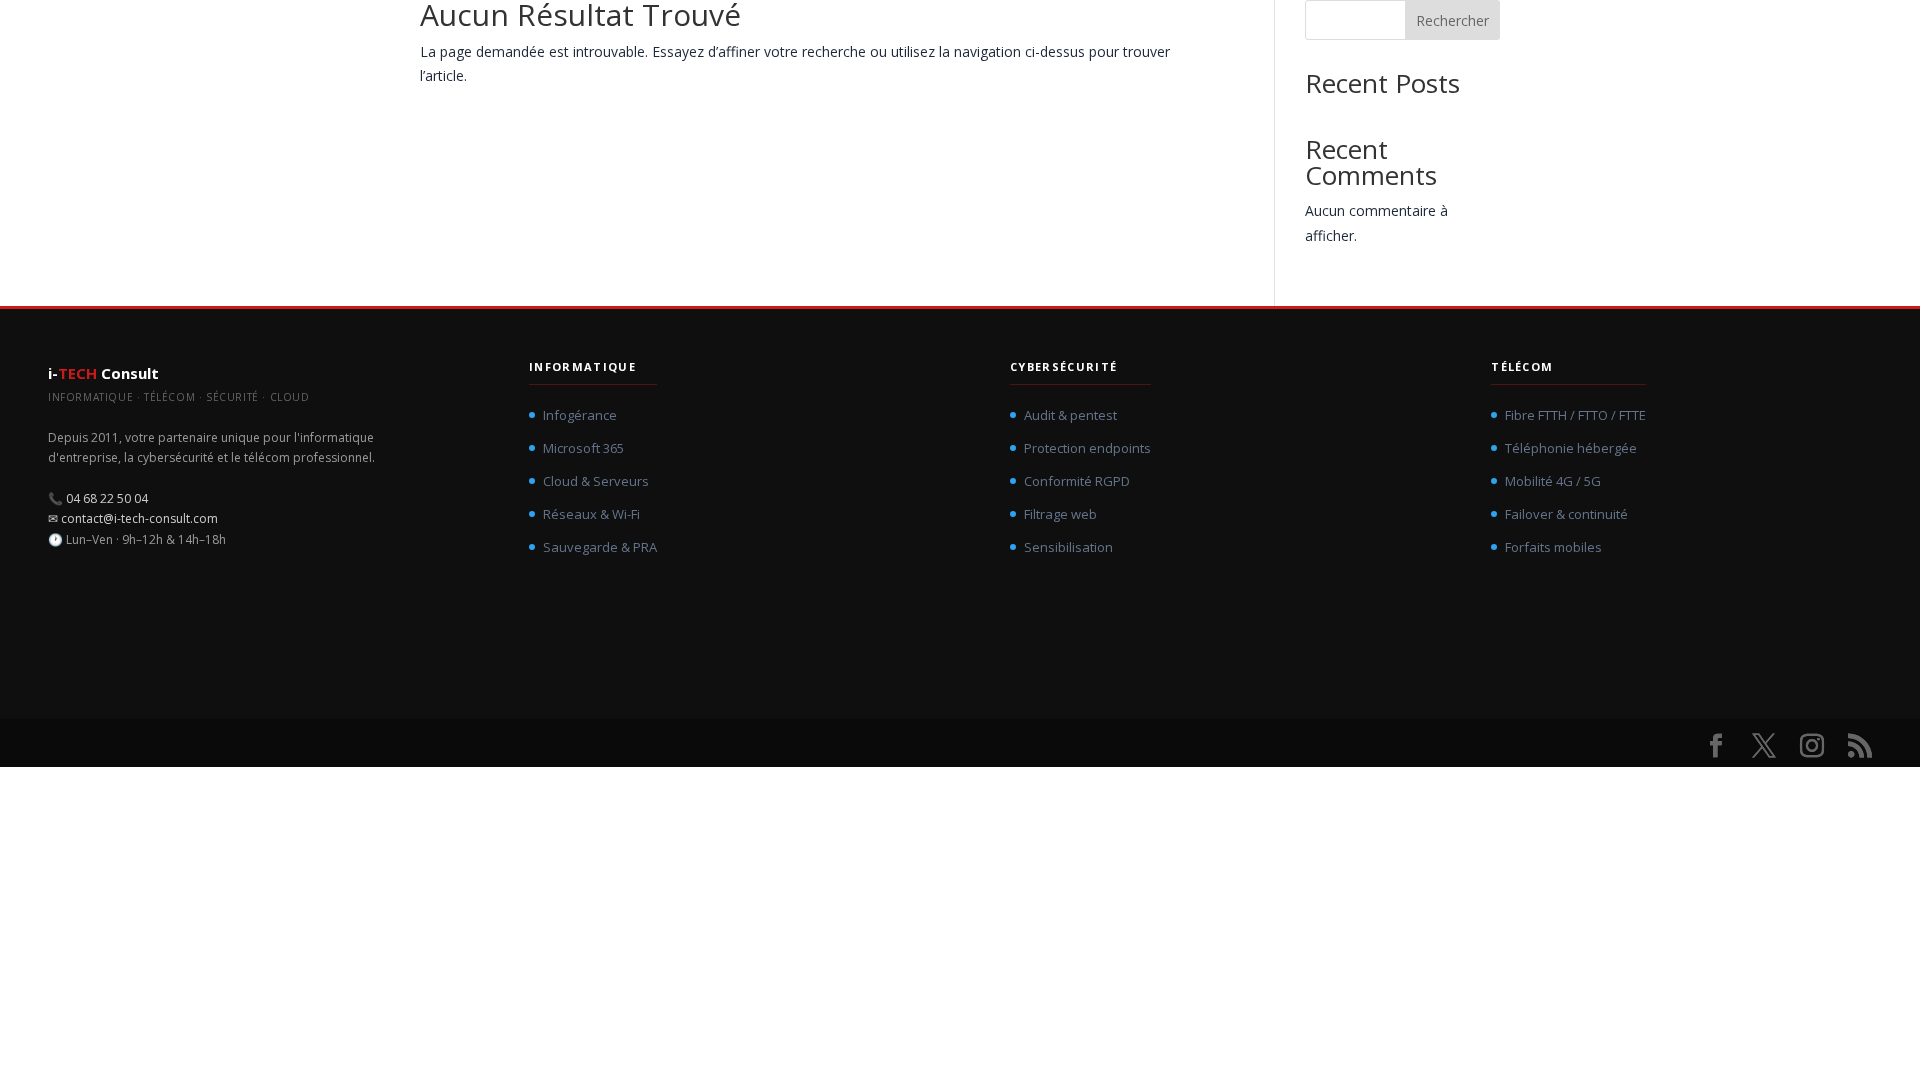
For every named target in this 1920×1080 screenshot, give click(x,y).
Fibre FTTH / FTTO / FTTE (1575, 415)
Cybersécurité (1432, 36)
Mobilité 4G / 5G (1553, 481)
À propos (1664, 36)
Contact (1785, 35)
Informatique (1295, 36)
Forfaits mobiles (1553, 547)
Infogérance (580, 415)
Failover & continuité (1566, 514)
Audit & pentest (1070, 415)
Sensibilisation (1068, 547)
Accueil (1179, 36)
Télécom (1556, 36)
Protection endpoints (1087, 448)
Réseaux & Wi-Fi (591, 514)
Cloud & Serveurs (596, 481)
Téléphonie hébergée (1571, 448)
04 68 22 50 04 (107, 498)
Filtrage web (1060, 514)
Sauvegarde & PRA (600, 547)
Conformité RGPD (1077, 481)
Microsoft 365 (583, 448)
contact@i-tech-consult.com (139, 518)
